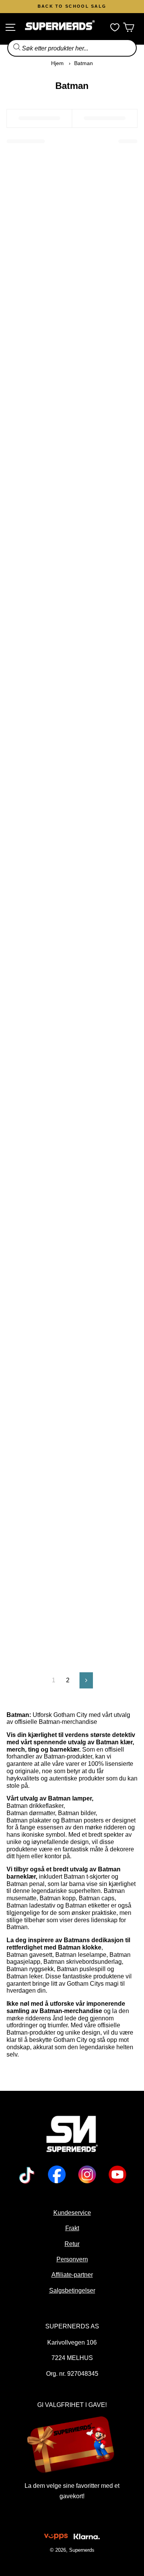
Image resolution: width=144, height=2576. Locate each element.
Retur (72, 2244)
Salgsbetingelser (72, 2290)
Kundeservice (72, 2213)
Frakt (72, 2228)
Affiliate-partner (72, 2275)
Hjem (57, 63)
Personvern (72, 2259)
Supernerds (82, 2550)
